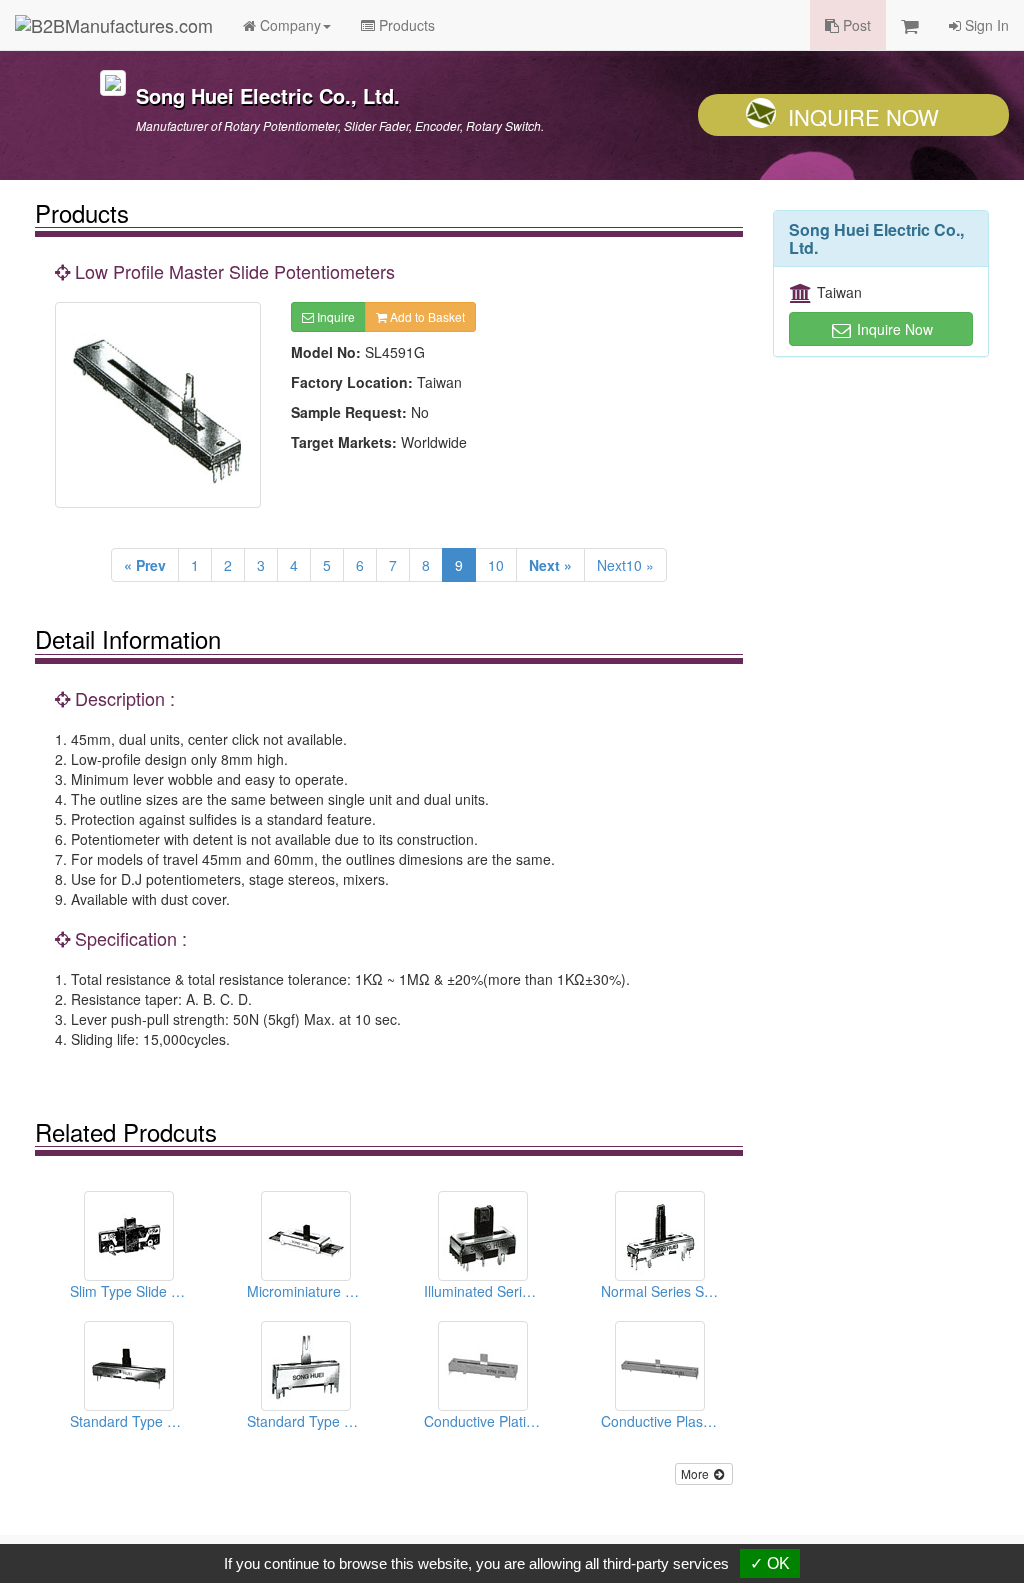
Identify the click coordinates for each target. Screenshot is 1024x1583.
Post (855, 25)
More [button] (696, 1473)
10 (496, 565)
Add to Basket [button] (426, 316)
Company (288, 25)
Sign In (985, 25)
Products (405, 25)
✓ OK (770, 1563)
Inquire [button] (334, 316)
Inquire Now (863, 116)
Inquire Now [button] (893, 329)
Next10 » (625, 565)
